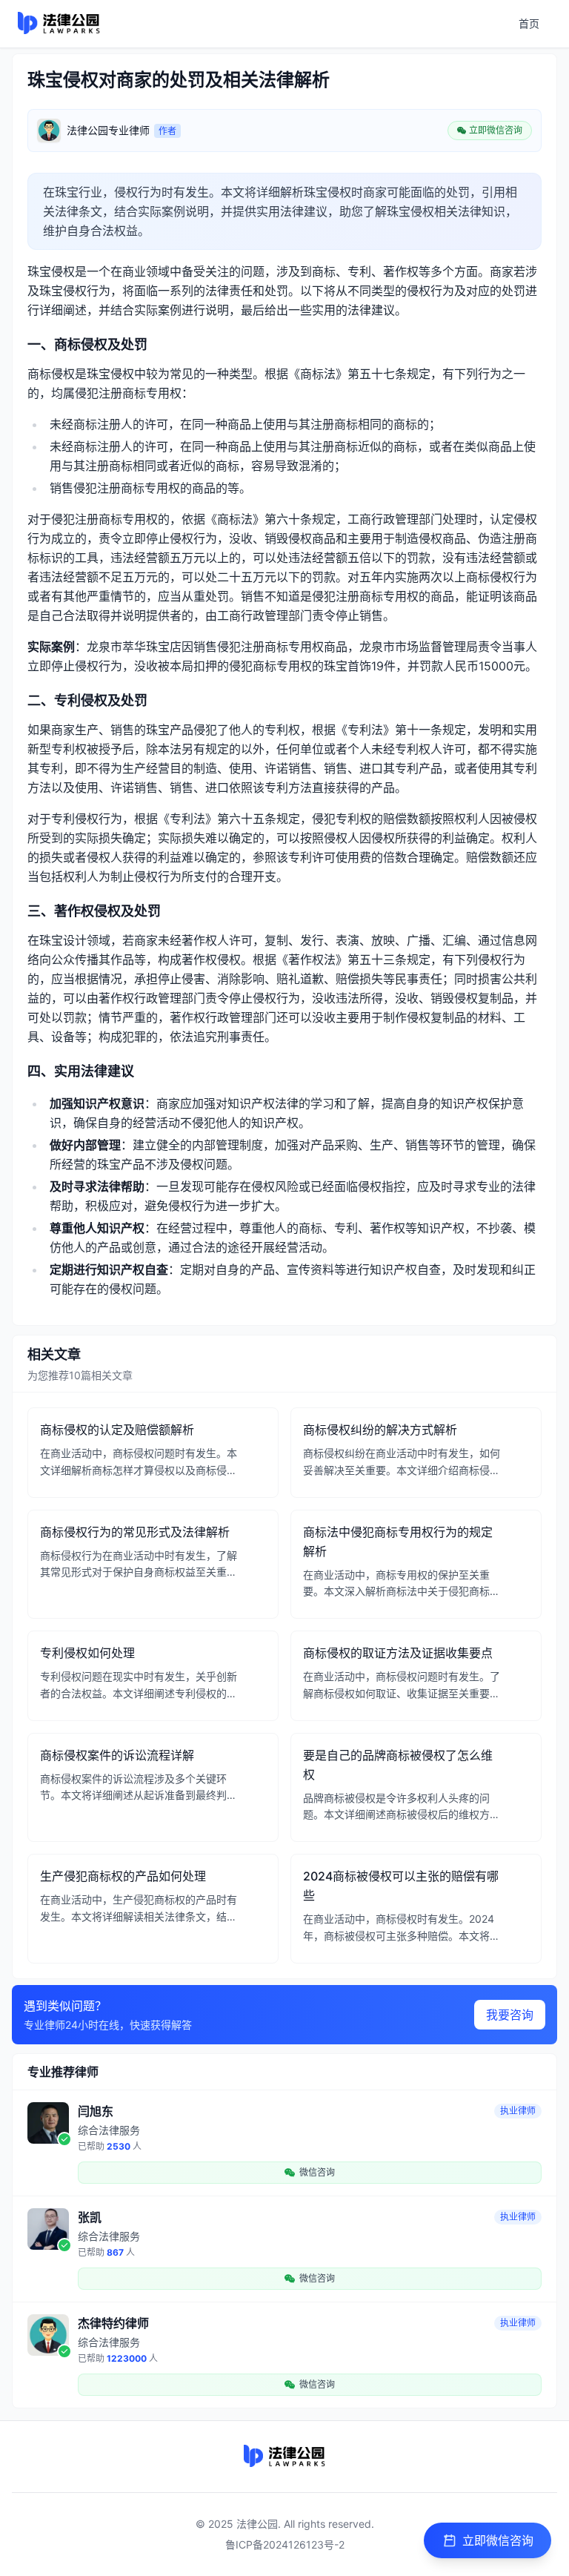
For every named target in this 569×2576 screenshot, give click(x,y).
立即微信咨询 (498, 2540)
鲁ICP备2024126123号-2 (285, 2544)
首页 (529, 23)
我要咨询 (510, 2015)
